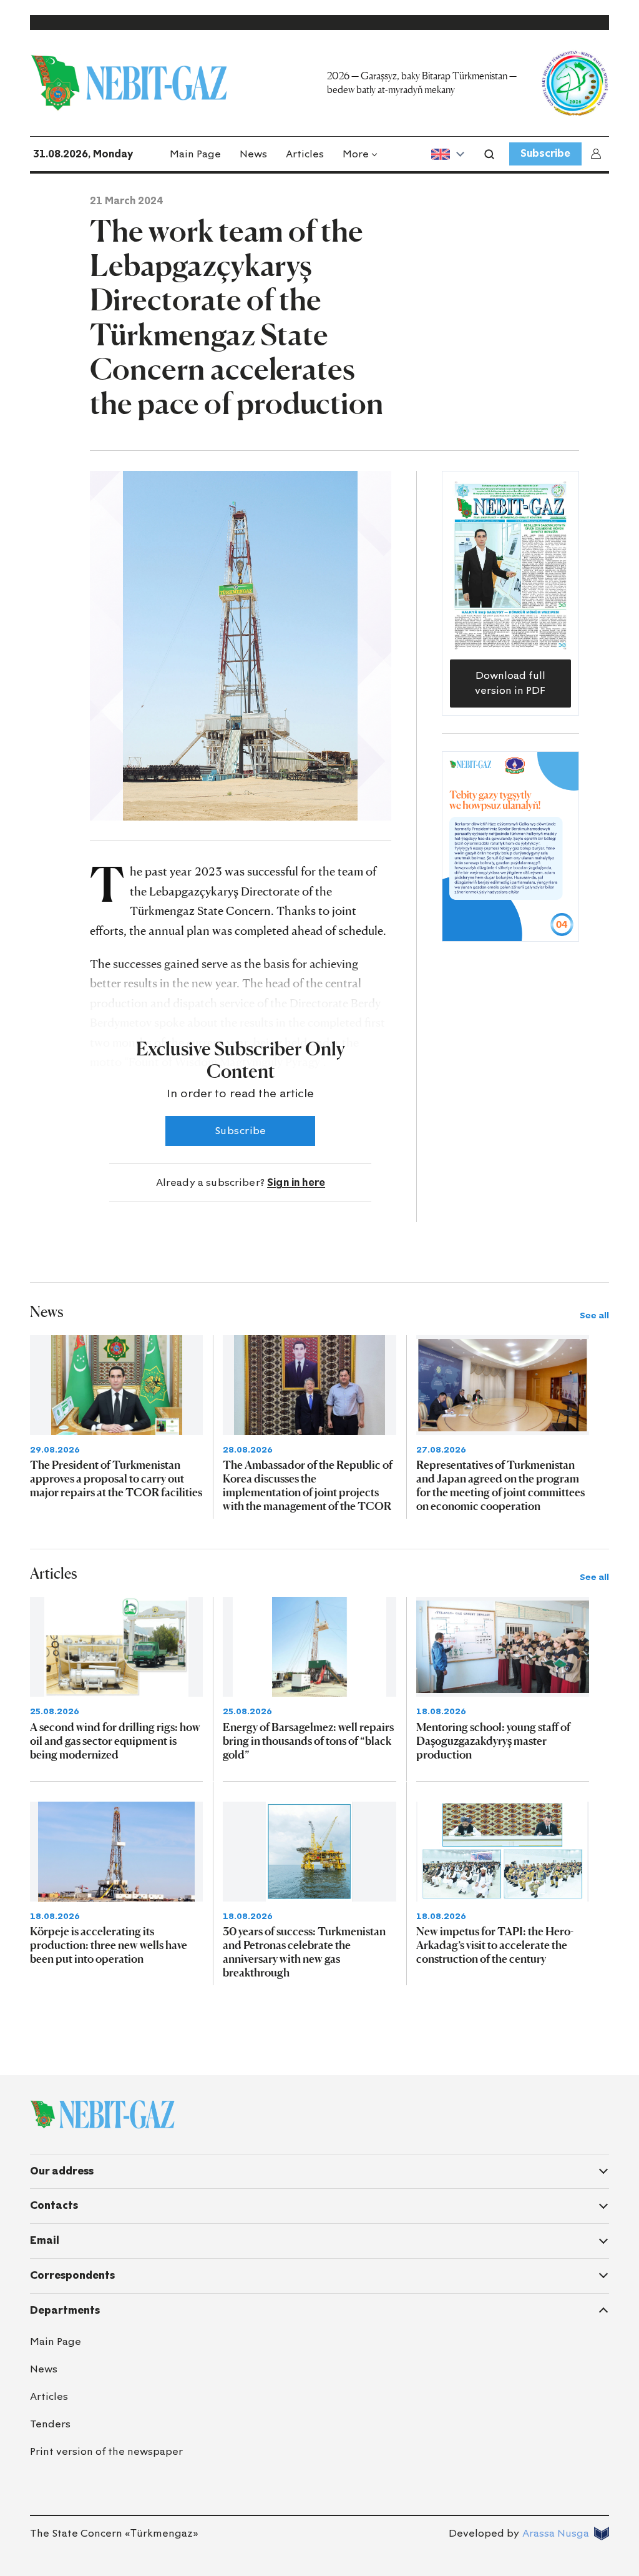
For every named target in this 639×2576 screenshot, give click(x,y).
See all (594, 1315)
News (253, 154)
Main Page (195, 154)
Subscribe (545, 153)
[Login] (598, 154)
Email (45, 2240)
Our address (62, 2171)
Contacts (54, 2205)
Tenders (50, 2424)
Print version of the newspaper (106, 2451)
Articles (305, 154)
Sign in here (296, 1182)
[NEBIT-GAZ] (102, 2115)
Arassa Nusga (556, 2533)
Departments (65, 2310)
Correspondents (72, 2275)
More (356, 154)
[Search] (489, 154)
